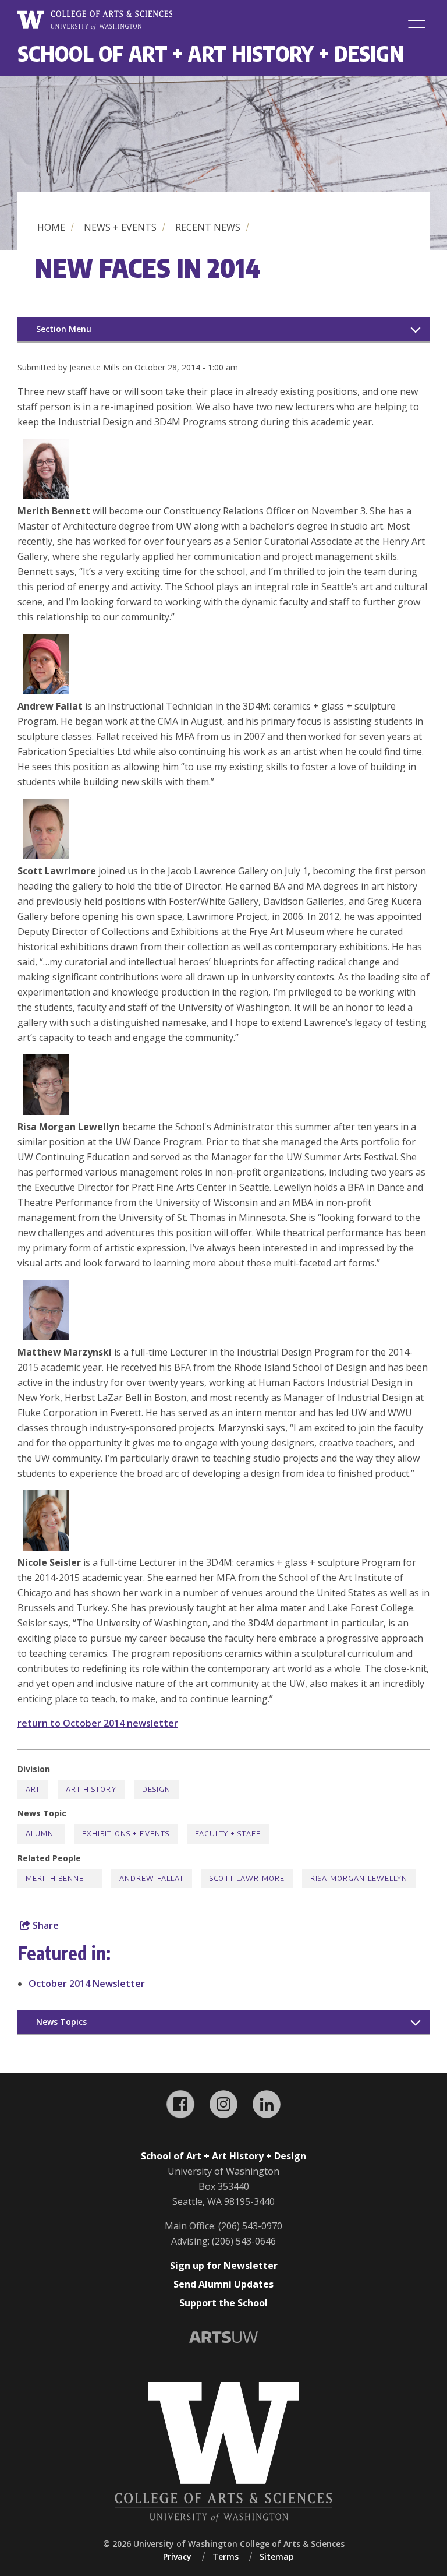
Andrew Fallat (152, 1878)
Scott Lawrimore (247, 1878)
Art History (91, 1789)
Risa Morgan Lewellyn (359, 1878)
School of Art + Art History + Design (211, 53)
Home (51, 227)
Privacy (177, 2556)
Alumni (41, 1834)
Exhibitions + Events (126, 1834)
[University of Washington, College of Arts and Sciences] (95, 20)
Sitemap (277, 2556)
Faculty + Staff (228, 1834)
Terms (226, 2556)
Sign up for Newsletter (224, 2266)
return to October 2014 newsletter (98, 1723)
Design (157, 1789)
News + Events (120, 227)
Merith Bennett (60, 1878)
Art (33, 1789)
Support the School (223, 2303)
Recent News (208, 227)
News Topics (61, 2022)
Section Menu (64, 329)
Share (45, 1925)
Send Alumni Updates (223, 2284)
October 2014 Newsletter (87, 1984)
